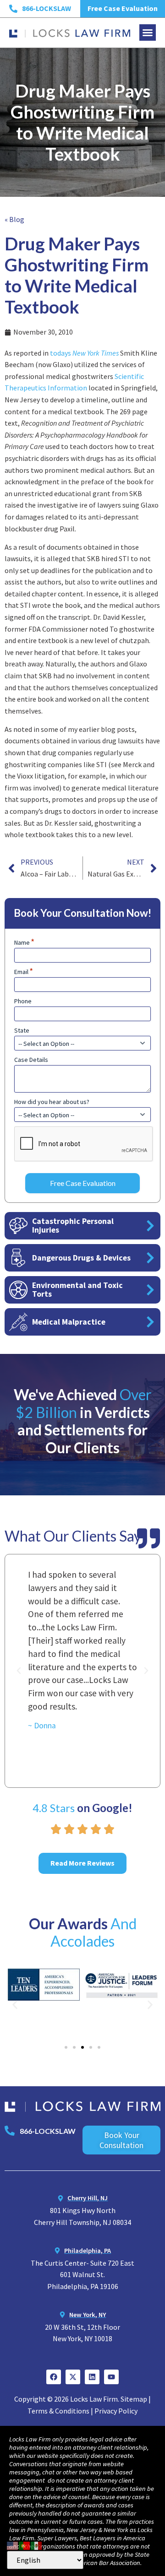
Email (24, 972)
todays (85, 353)
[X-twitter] (73, 2377)
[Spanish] (37, 2544)
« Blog (14, 219)
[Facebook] (54, 2377)
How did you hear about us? (52, 1102)
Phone (23, 1001)
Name (24, 942)
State (22, 1030)
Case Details (31, 1060)
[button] (148, 32)
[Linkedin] (92, 2377)
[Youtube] (111, 2377)
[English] (13, 2544)
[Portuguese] (25, 2544)
